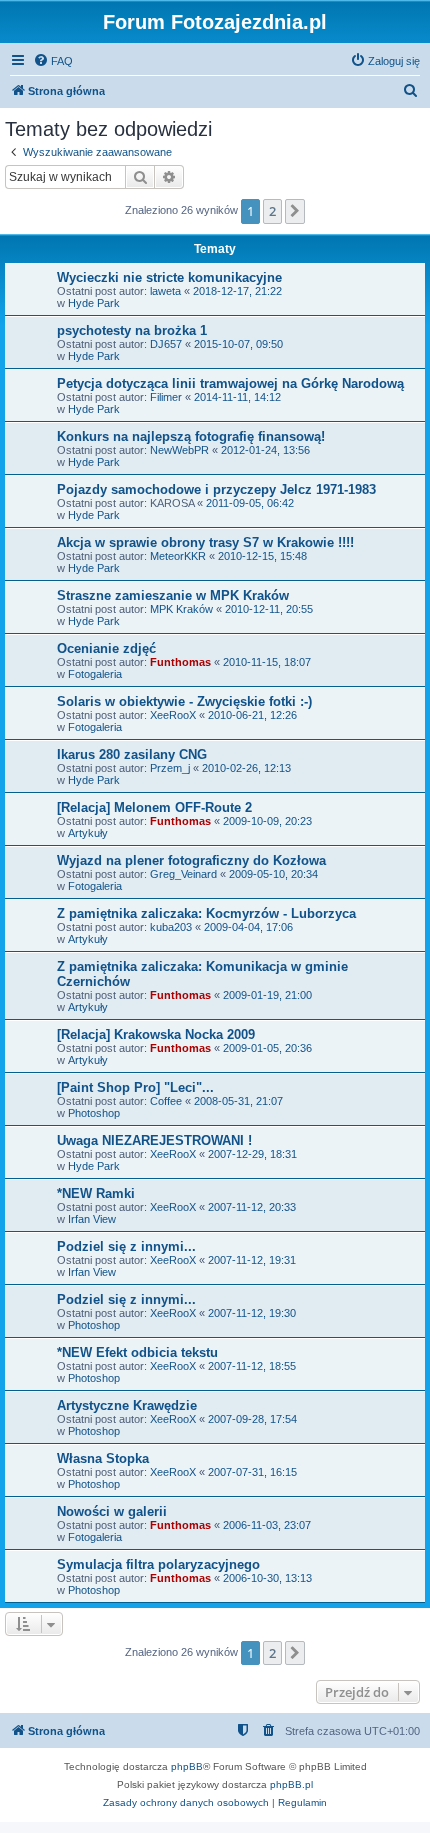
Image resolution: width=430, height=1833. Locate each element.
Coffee (166, 1101)
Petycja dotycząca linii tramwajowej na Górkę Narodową (230, 383)
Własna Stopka (103, 1458)
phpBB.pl (291, 1784)
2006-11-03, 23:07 (267, 1525)
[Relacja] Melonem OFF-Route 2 (154, 807)
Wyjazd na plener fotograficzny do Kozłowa (191, 860)
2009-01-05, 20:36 (267, 1048)
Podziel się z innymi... (126, 1246)
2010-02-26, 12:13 (246, 768)
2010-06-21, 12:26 (252, 715)
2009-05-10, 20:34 (273, 874)
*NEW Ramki (96, 1193)
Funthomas (180, 662)
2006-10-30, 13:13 (267, 1578)
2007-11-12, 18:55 (252, 1366)
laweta (165, 291)
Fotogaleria (95, 674)
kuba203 (171, 927)
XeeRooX (173, 715)
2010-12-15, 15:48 (262, 556)
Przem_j (170, 768)
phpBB (187, 1766)
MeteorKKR (178, 556)
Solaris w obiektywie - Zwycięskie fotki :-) (184, 701)
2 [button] (272, 211)
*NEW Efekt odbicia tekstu (137, 1352)
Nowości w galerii (112, 1511)
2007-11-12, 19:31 (252, 1260)
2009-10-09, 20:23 (267, 821)
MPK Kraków (181, 609)
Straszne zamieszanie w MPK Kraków (173, 595)
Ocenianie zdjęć (106, 648)
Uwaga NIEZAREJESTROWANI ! (154, 1140)
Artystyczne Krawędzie (127, 1405)
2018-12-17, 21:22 (237, 291)
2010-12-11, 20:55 (269, 609)
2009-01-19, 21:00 (267, 995)
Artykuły (88, 833)
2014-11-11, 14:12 (237, 397)
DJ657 (166, 344)
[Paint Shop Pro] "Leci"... (135, 1087)
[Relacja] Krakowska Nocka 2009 (156, 1034)
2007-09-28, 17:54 (252, 1419)
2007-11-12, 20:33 (252, 1207)
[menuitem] (53, 61)
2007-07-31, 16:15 (252, 1472)
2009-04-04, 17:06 (248, 927)
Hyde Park (94, 303)
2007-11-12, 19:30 (252, 1313)
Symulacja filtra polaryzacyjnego (158, 1564)
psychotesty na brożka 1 (132, 330)
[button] (295, 211)
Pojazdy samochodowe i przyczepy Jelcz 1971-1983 (216, 489)
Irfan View (92, 1219)
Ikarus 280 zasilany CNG (132, 754)
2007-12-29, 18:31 (252, 1154)
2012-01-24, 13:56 (265, 450)
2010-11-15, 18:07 (267, 662)
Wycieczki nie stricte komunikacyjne (169, 277)
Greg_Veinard (183, 874)
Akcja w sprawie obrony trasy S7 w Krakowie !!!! (205, 542)
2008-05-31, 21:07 (238, 1101)
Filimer (166, 397)
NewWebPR (179, 450)
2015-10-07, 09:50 (238, 344)
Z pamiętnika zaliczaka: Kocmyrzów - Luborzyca (206, 913)
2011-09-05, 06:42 (250, 503)
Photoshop (94, 1113)
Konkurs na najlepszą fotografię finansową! (191, 436)
